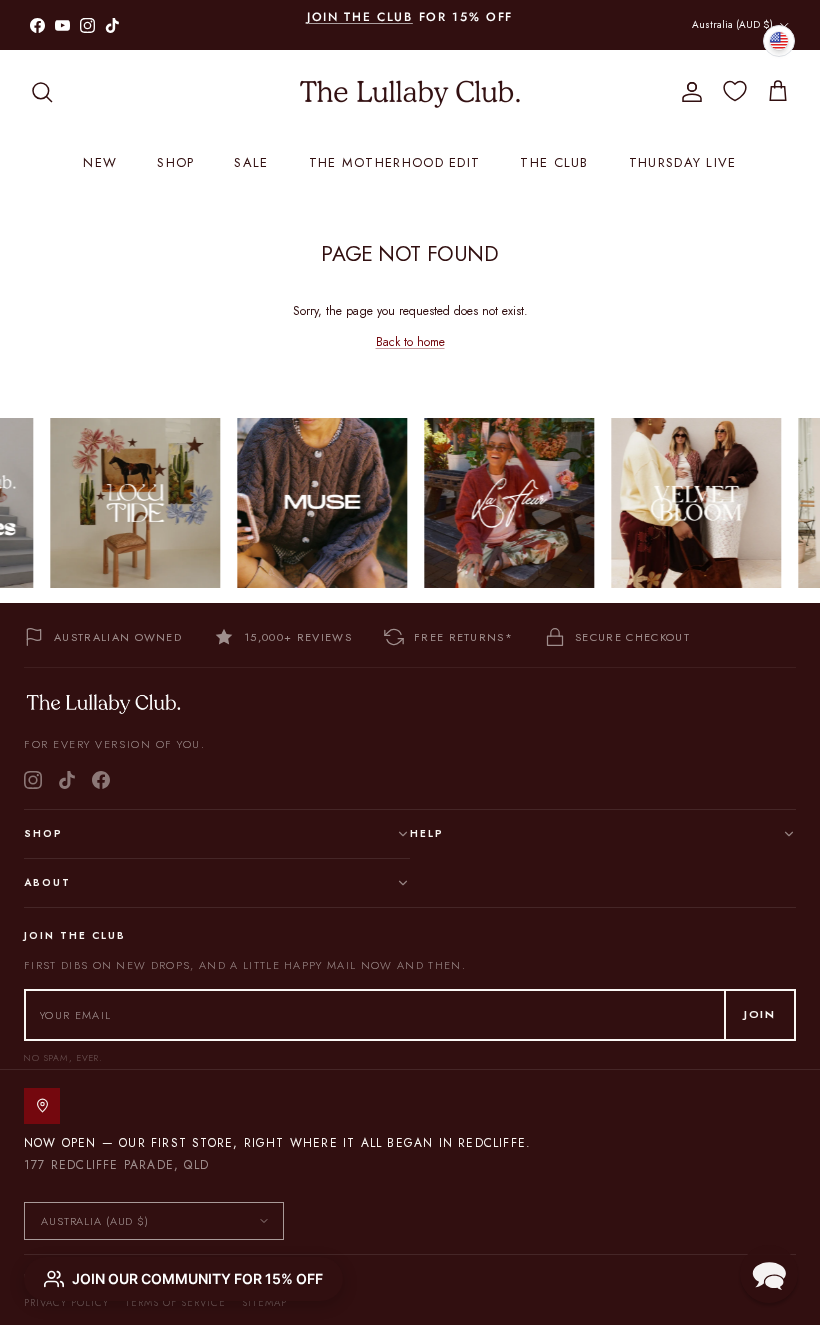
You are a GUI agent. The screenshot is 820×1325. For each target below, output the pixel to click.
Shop (175, 162)
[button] (769, 1274)
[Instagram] (33, 780)
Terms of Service (175, 1302)
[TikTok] (67, 780)
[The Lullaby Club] (410, 92)
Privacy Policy (66, 1302)
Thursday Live (683, 162)
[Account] (688, 92)
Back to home (410, 342)
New (100, 162)
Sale (251, 162)
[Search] (42, 92)
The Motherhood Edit (395, 162)
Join (760, 1014)
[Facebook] (101, 780)
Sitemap (264, 1302)
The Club (554, 162)
